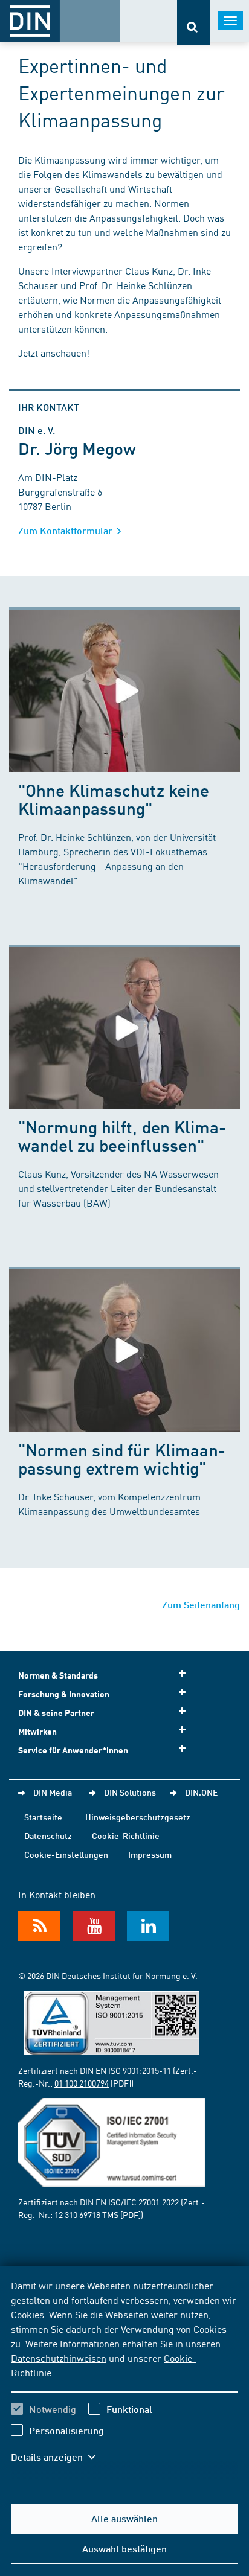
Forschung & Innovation (64, 1694)
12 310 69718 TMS (86, 2214)
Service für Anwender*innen (73, 1750)
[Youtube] (94, 1926)
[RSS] (39, 1926)
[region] (124, 2379)
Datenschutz (48, 1835)
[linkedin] (148, 1926)
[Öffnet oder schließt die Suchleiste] (194, 23)
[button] (59, 2457)
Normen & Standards (58, 1675)
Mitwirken (37, 1731)
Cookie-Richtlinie (126, 1835)
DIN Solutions (130, 1792)
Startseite (43, 1817)
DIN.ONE (201, 1792)
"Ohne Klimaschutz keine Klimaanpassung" (114, 799)
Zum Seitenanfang (201, 1605)
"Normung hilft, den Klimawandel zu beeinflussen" (122, 1136)
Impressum (150, 1854)
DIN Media (53, 1792)
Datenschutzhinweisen (59, 2358)
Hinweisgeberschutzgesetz (138, 1817)
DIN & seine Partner (56, 1713)
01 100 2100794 (82, 2083)
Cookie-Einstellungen (66, 1854)
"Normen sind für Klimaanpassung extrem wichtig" (122, 1459)
